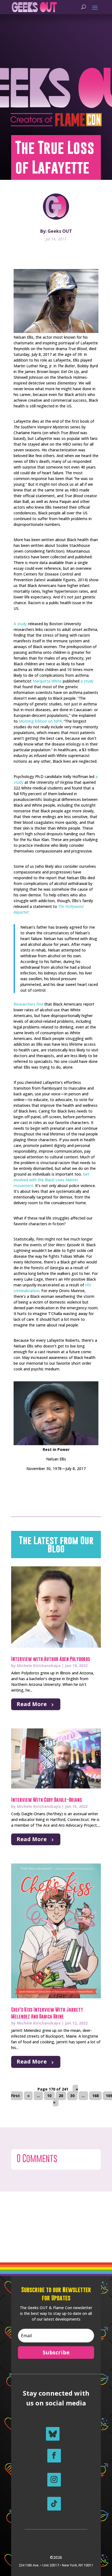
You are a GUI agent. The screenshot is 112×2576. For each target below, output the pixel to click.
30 (72, 2096)
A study (20, 624)
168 (95, 2096)
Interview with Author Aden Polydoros (51, 1659)
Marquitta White (47, 681)
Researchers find (28, 1004)
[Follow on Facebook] (54, 2456)
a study (87, 681)
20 (61, 2096)
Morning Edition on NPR (40, 721)
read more (32, 1704)
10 (49, 2096)
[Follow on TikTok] (54, 2504)
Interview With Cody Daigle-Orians (46, 1800)
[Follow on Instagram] (54, 2480)
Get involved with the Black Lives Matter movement (52, 1180)
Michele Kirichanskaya (39, 1666)
